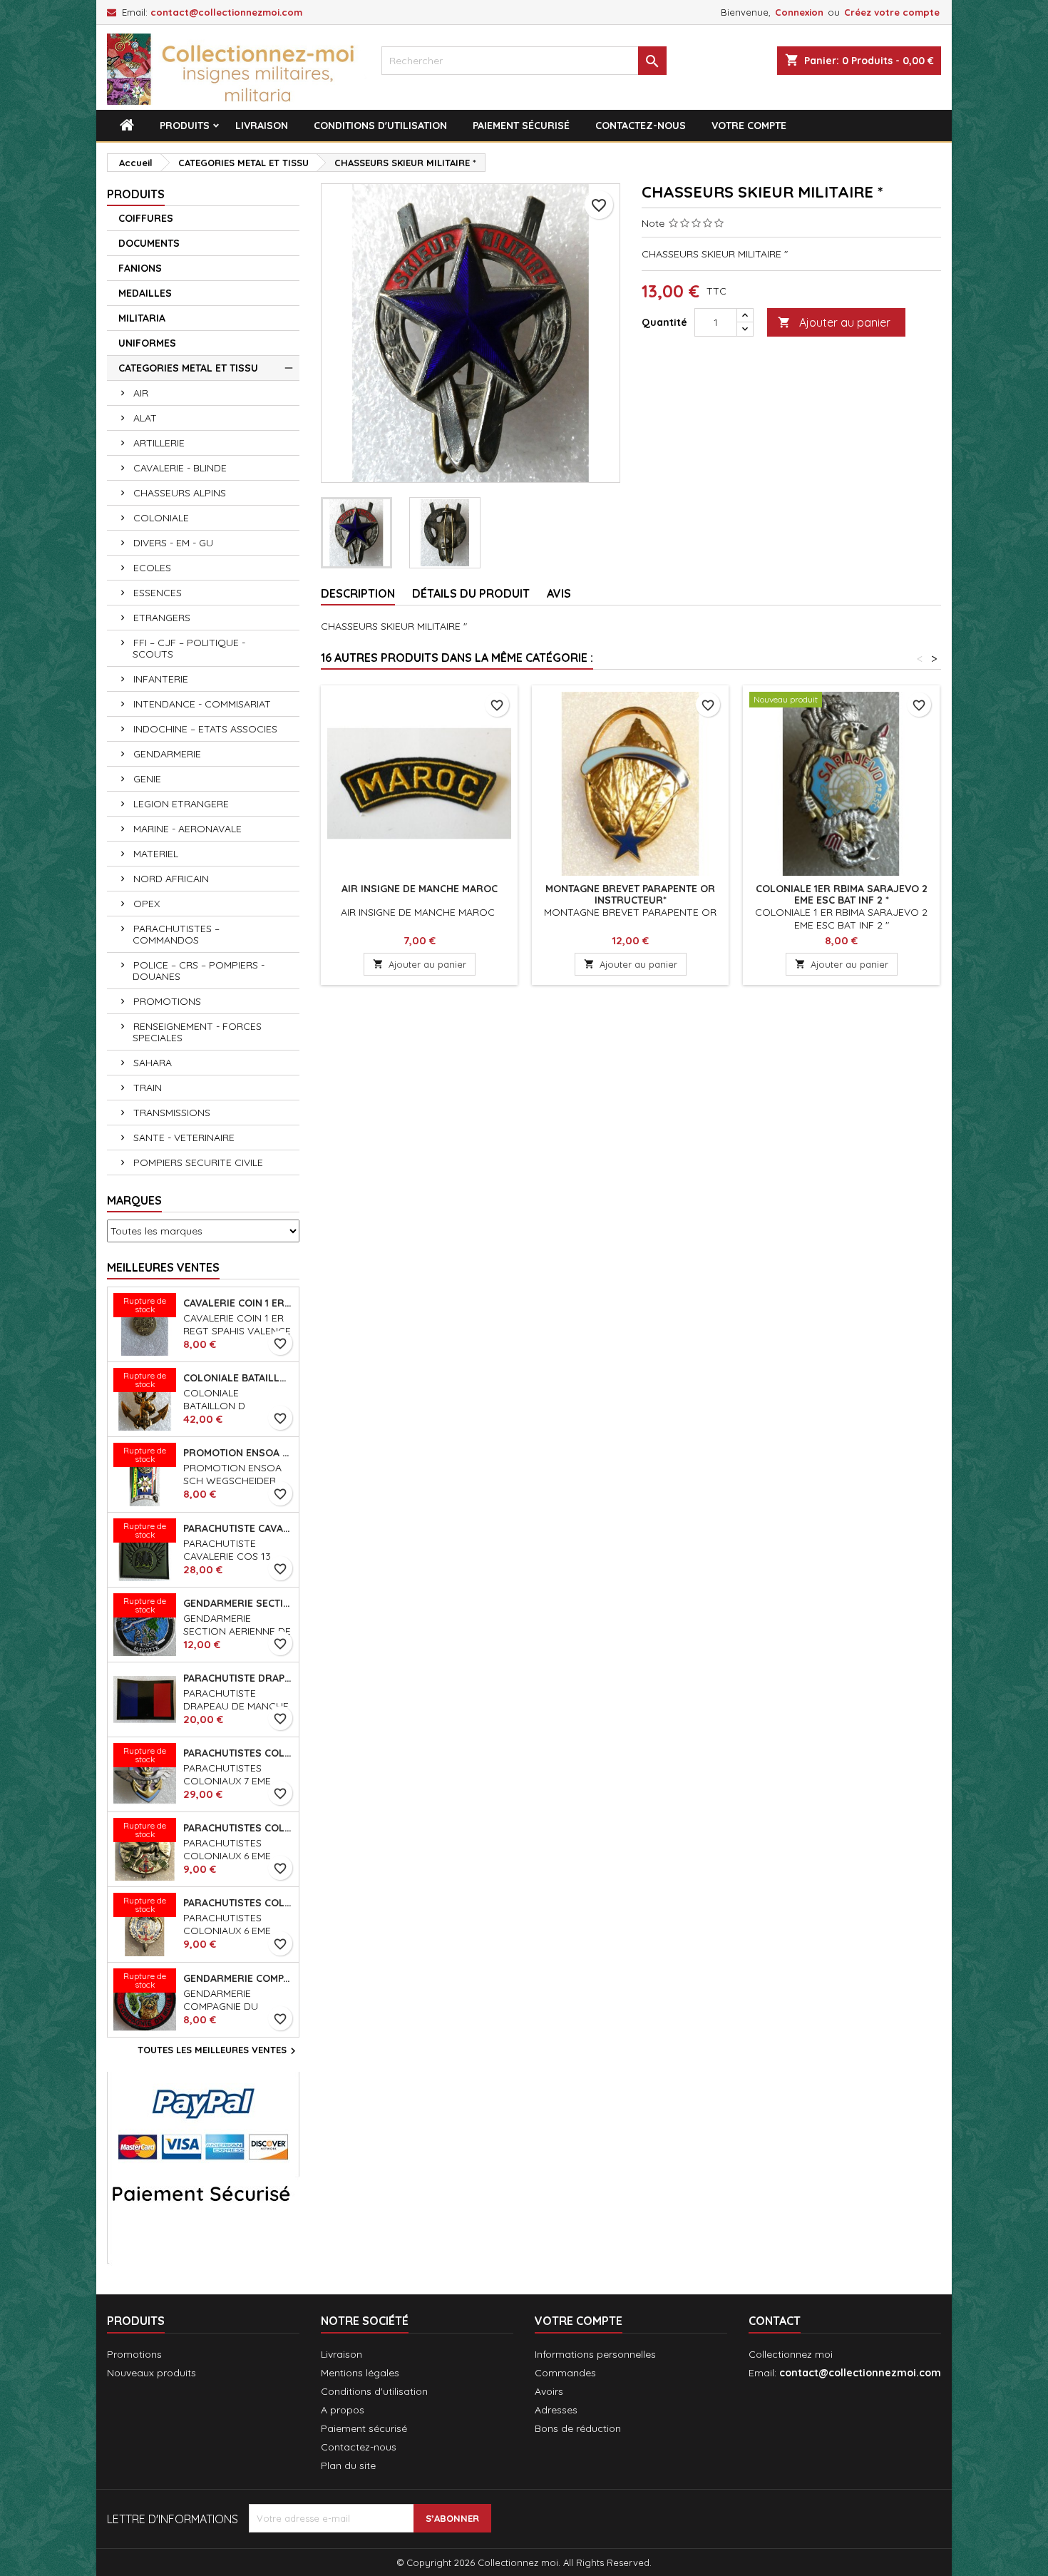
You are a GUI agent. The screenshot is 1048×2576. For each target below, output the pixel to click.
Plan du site (348, 2465)
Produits (185, 126)
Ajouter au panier (834, 322)
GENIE (147, 779)
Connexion (799, 12)
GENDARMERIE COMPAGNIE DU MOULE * (238, 1978)
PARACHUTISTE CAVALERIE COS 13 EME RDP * (238, 1528)
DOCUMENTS (149, 243)
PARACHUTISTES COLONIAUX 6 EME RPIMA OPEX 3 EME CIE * (238, 1903)
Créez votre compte (892, 12)
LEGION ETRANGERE (181, 804)
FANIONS (140, 268)
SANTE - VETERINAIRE (184, 1138)
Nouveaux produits (151, 2373)
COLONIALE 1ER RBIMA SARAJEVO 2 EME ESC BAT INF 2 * (842, 894)
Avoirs (549, 2391)
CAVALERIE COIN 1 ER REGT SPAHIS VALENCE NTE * (238, 1303)
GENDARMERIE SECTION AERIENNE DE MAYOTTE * (238, 1603)
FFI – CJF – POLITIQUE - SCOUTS (189, 648)
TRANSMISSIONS (172, 1113)
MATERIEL (156, 854)
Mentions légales (360, 2373)
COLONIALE (161, 518)
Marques (134, 1200)
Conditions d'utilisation (380, 126)
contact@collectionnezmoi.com (226, 12)
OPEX (147, 904)
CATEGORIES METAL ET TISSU (188, 368)
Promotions (134, 2354)
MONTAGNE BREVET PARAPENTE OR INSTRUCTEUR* (630, 894)
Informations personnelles (595, 2354)
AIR (141, 393)
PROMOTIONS (167, 1001)
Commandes (565, 2373)
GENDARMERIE (167, 754)
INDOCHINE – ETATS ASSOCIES (205, 729)
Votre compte (749, 126)
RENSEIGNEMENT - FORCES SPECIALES (197, 1032)
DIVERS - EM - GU (173, 543)
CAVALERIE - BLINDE (180, 468)
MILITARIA (142, 318)
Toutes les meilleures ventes (219, 2051)
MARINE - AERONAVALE (187, 829)
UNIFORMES (147, 343)
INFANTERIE (161, 679)
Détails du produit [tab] (471, 593)
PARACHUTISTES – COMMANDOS (176, 934)
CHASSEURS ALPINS (180, 493)
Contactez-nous (641, 126)
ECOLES (152, 568)
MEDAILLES (145, 293)
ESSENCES (158, 593)
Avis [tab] (559, 593)
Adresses (556, 2410)
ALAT (145, 418)
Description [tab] (358, 593)
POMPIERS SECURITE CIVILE (198, 1162)
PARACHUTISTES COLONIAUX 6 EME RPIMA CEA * (238, 1828)
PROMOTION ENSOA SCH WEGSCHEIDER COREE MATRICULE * (238, 1453)
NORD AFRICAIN (171, 879)
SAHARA (153, 1063)
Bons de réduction (578, 2428)
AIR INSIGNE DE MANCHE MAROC (420, 889)
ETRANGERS (162, 618)
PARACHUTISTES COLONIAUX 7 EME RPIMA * (238, 1753)
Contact (775, 2321)
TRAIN (148, 1088)
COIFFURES (146, 218)
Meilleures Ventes (163, 1267)
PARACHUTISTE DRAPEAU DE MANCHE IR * (238, 1678)
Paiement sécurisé (521, 126)
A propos (343, 2410)
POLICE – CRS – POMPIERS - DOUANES (199, 971)
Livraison (262, 126)
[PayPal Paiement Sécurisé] (203, 2167)
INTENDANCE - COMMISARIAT (202, 704)
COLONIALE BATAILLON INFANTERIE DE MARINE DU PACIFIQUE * (238, 1378)
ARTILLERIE (159, 443)
